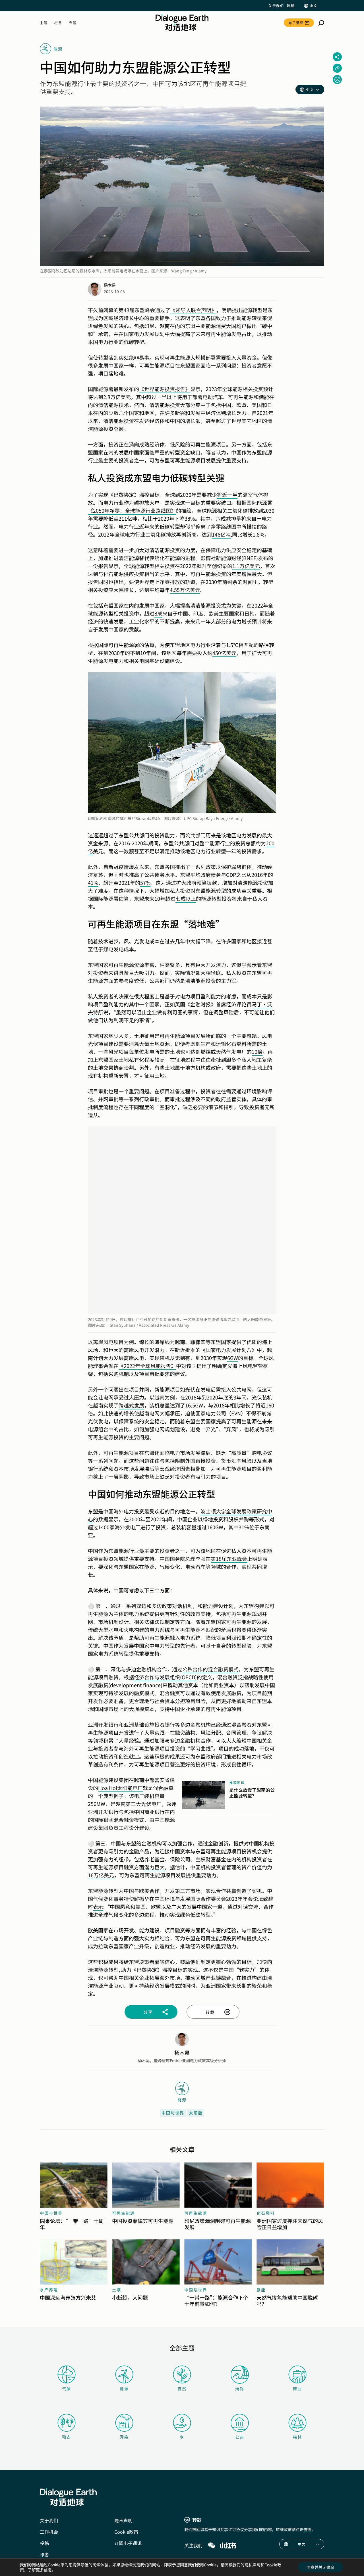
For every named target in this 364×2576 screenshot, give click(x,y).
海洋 (240, 2389)
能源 (124, 2389)
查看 (308, 2529)
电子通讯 (296, 23)
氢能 (261, 2290)
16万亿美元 (101, 1875)
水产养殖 (49, 2290)
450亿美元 (224, 653)
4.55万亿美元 (185, 590)
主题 (44, 23)
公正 (240, 2437)
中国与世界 (173, 2113)
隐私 (249, 2565)
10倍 (257, 1052)
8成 (158, 613)
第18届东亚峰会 (229, 1559)
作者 (44, 2554)
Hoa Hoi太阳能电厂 (120, 1788)
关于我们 (276, 6)
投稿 (44, 2543)
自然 (182, 2389)
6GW (233, 1358)
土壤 (117, 2290)
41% (93, 883)
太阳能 (196, 2113)
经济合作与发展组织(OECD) (165, 1677)
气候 (67, 2389)
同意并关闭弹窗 (320, 2567)
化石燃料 (266, 2213)
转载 (290, 6)
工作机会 (49, 2532)
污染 (124, 2437)
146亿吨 (221, 534)
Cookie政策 (126, 2532)
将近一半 (227, 495)
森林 (297, 2437)
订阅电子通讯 (128, 2543)
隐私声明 (123, 2520)
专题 (73, 23)
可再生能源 (123, 2213)
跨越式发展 (131, 1405)
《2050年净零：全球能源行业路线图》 (132, 510)
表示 (98, 1907)
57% (145, 883)
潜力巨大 (154, 1867)
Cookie (271, 2565)
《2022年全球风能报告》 (147, 1366)
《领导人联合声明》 (193, 310)
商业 (297, 2389)
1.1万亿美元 (246, 566)
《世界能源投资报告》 (165, 389)
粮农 (67, 2437)
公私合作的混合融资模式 (210, 1669)
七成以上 (186, 898)
